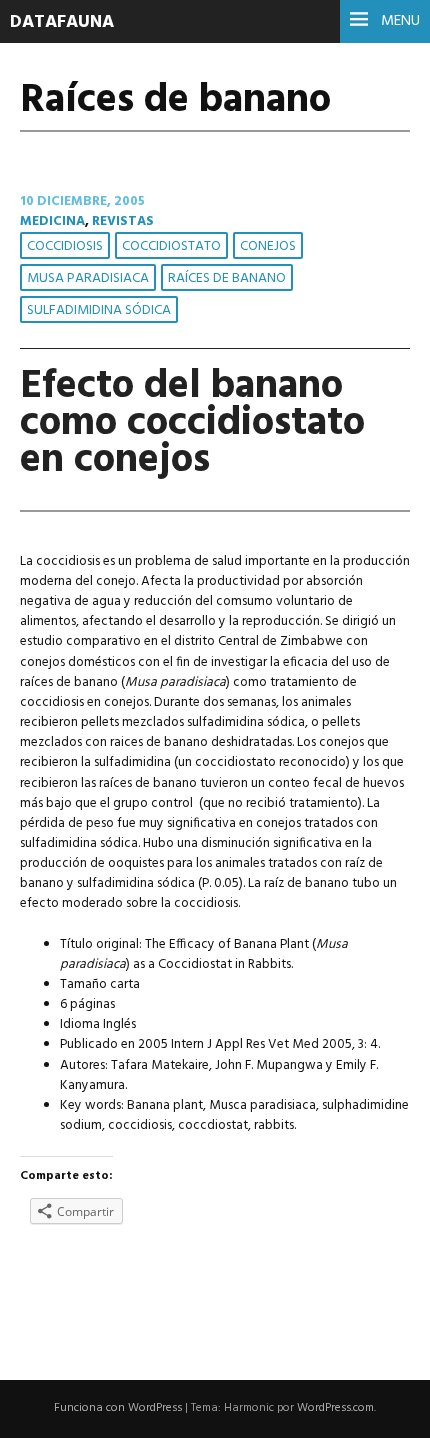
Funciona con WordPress (118, 1408)
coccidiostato (171, 246)
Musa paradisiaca (88, 278)
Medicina (52, 221)
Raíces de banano (227, 278)
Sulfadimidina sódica (99, 310)
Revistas (123, 221)
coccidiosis (65, 246)
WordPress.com (335, 1408)
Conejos (268, 246)
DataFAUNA (62, 22)
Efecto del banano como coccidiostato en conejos (192, 423)
